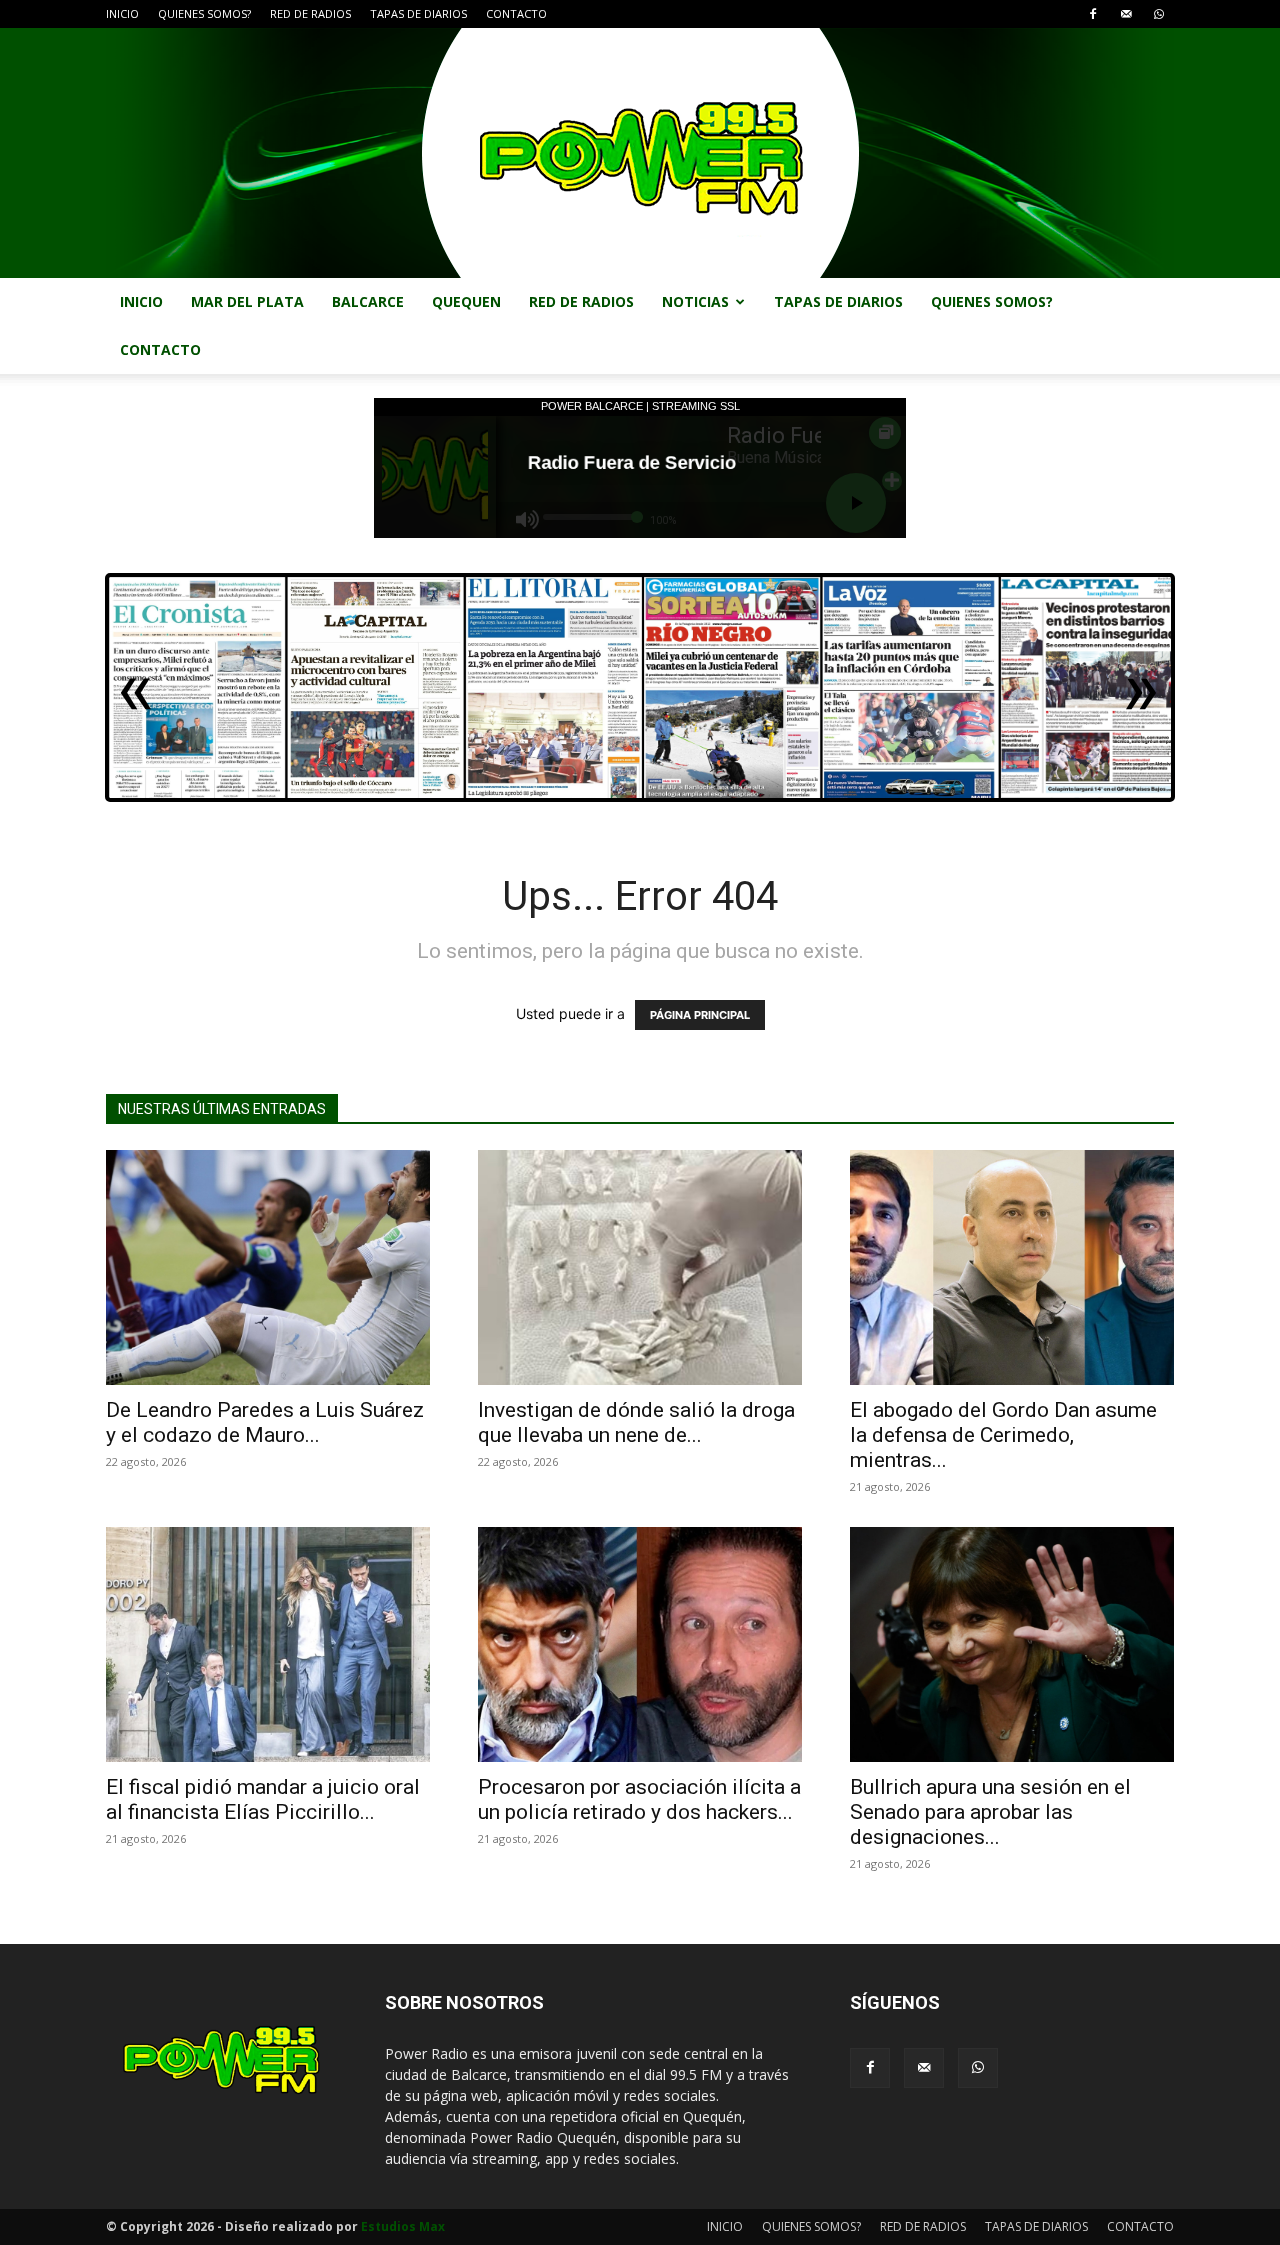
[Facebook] (1093, 14)
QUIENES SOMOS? (204, 13)
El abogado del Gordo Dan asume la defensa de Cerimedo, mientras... (1003, 1435)
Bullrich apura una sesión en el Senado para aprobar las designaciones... (990, 1812)
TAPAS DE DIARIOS (418, 13)
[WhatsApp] (1159, 14)
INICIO (122, 13)
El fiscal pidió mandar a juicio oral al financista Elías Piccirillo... (263, 1799)
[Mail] (1126, 14)
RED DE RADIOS (310, 13)
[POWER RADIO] (640, 153)
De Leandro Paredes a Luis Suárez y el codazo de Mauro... (265, 1422)
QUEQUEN (466, 301)
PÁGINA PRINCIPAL (700, 1015)
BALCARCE (368, 301)
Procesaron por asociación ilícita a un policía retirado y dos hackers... (639, 1799)
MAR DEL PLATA (247, 301)
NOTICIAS (695, 301)
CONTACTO (516, 13)
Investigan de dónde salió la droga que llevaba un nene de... (636, 1422)
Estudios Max (403, 2226)
